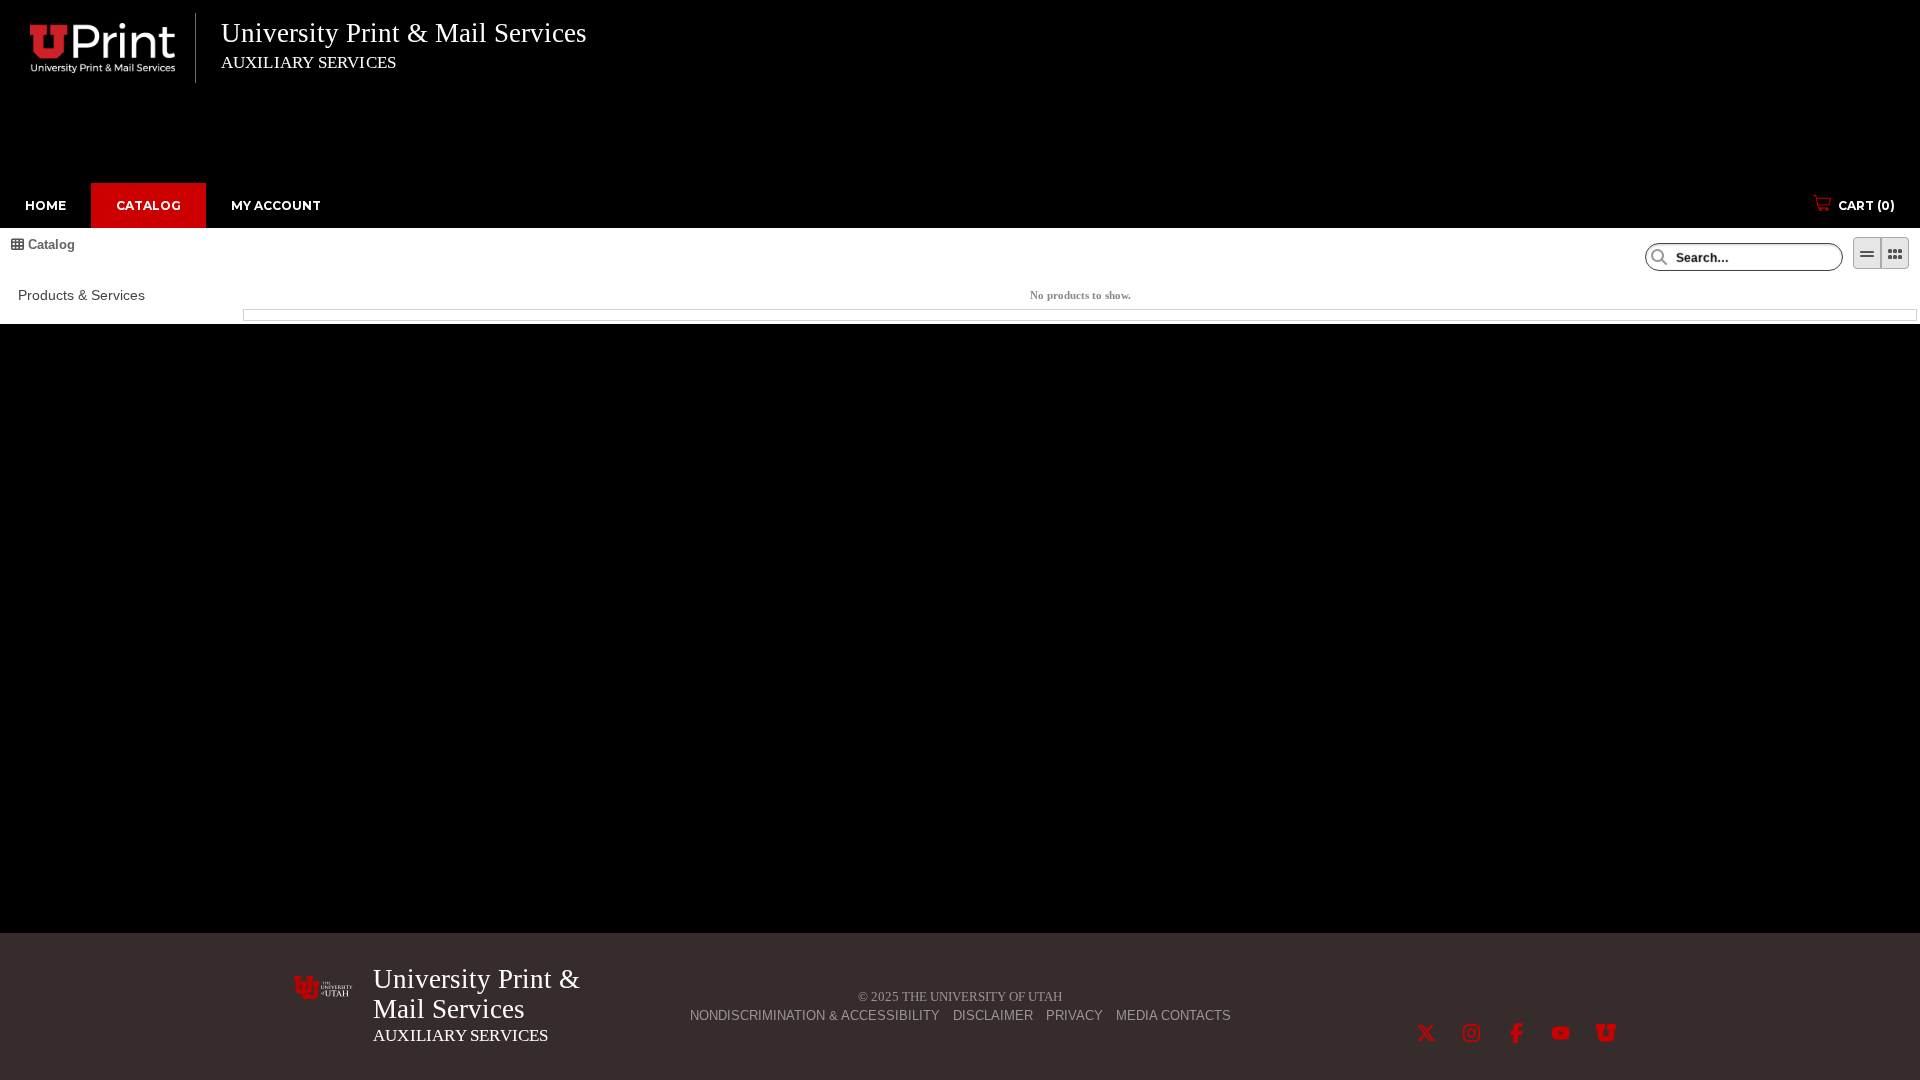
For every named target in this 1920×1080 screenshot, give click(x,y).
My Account (276, 205)
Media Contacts (1173, 1015)
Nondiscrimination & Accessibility (815, 1015)
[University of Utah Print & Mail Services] (323, 987)
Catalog (148, 205)
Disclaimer (993, 1015)
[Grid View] (1895, 253)
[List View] (1867, 253)
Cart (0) (1866, 205)
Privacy (1074, 1015)
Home (45, 205)
